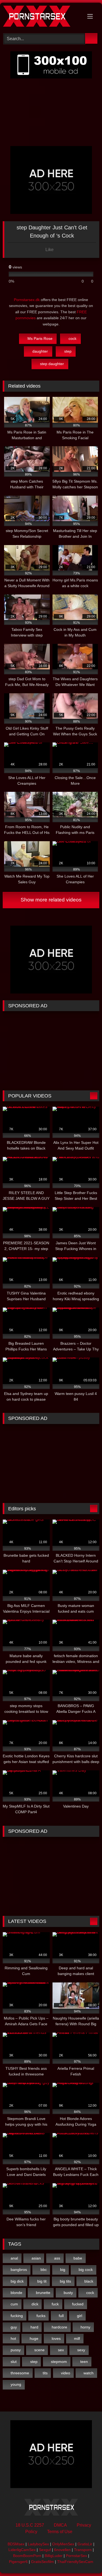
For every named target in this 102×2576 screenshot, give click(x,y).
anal (14, 2258)
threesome (20, 2373)
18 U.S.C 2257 (30, 2525)
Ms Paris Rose (40, 338)
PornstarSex (76, 2556)
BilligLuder (54, 2556)
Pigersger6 (18, 2562)
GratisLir (85, 2544)
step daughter (52, 364)
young (16, 2384)
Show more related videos (51, 900)
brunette (43, 2293)
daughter (40, 351)
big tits (65, 2281)
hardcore (59, 2327)
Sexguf (45, 2550)
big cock (86, 2270)
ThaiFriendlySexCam (75, 2562)
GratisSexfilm (42, 2562)
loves (56, 2338)
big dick (17, 2281)
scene (39, 2350)
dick (35, 2304)
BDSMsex (16, 2544)
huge (34, 2338)
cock (72, 338)
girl (80, 2316)
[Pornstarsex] (42, 17)
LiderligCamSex (22, 2550)
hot (13, 2338)
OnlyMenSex (63, 2544)
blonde (16, 2293)
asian (36, 2258)
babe (78, 2258)
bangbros (19, 2270)
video (66, 2373)
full (61, 2316)
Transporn (83, 2550)
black (89, 2281)
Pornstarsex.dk (27, 300)
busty (68, 2293)
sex (61, 2350)
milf (77, 2338)
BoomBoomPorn (27, 2556)
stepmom (59, 2362)
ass (57, 2258)
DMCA (60, 2525)
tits (45, 2373)
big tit (42, 2281)
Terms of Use (60, 2532)
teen (84, 2362)
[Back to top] (86, 2560)
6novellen (62, 2550)
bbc (44, 2270)
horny (85, 2327)
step (68, 351)
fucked (78, 2304)
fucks (41, 2316)
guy (14, 2327)
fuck (55, 2304)
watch (89, 2373)
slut (14, 2362)
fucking (17, 2316)
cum (14, 2304)
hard (34, 2327)
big (63, 2270)
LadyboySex (38, 2544)
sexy (81, 2350)
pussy (16, 2350)
